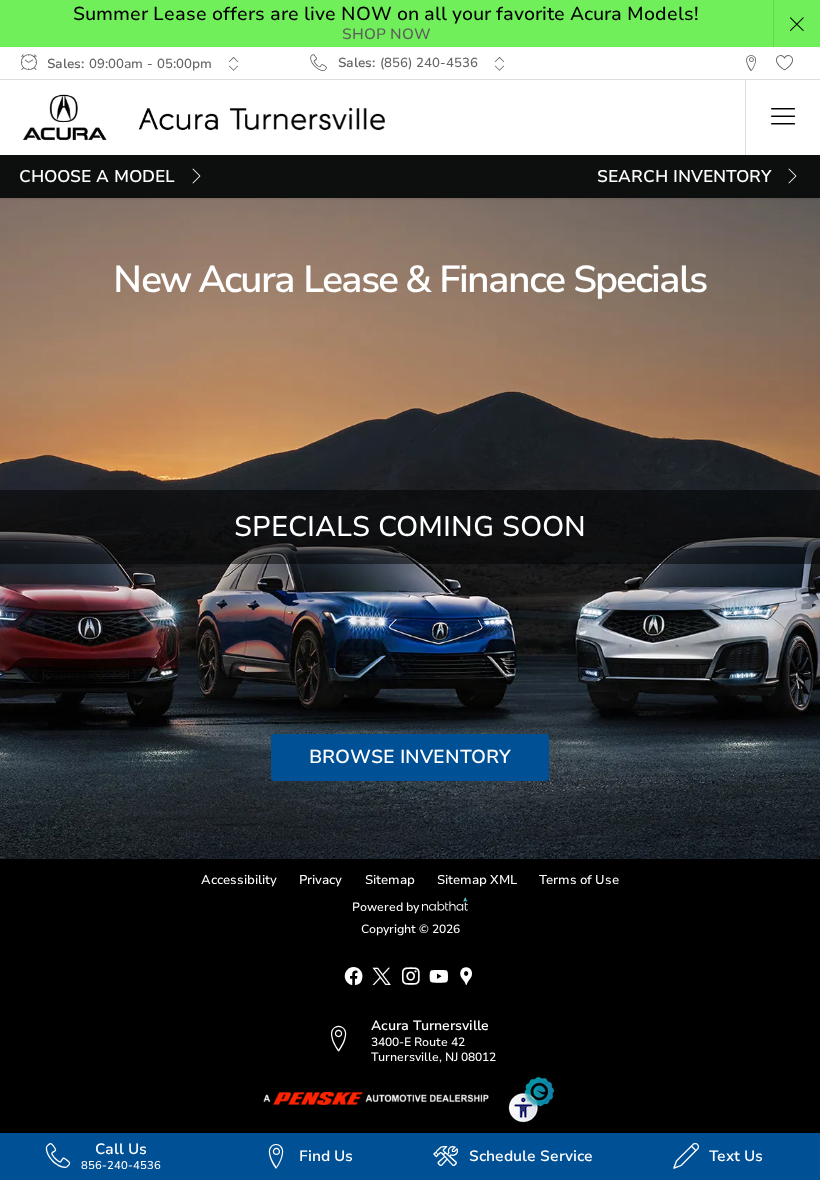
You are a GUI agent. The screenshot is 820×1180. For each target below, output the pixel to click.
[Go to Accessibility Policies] (532, 1099)
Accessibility (239, 880)
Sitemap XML (477, 880)
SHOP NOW (386, 34)
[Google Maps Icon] (466, 977)
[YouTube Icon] (438, 977)
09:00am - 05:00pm (150, 64)
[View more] (234, 63)
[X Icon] (381, 977)
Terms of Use (579, 880)
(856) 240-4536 (429, 63)
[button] (797, 23)
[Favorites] (784, 63)
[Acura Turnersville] (214, 117)
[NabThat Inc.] (445, 907)
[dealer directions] (347, 1040)
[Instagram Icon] (410, 977)
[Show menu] (782, 117)
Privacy (320, 880)
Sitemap (390, 880)
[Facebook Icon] (353, 977)
